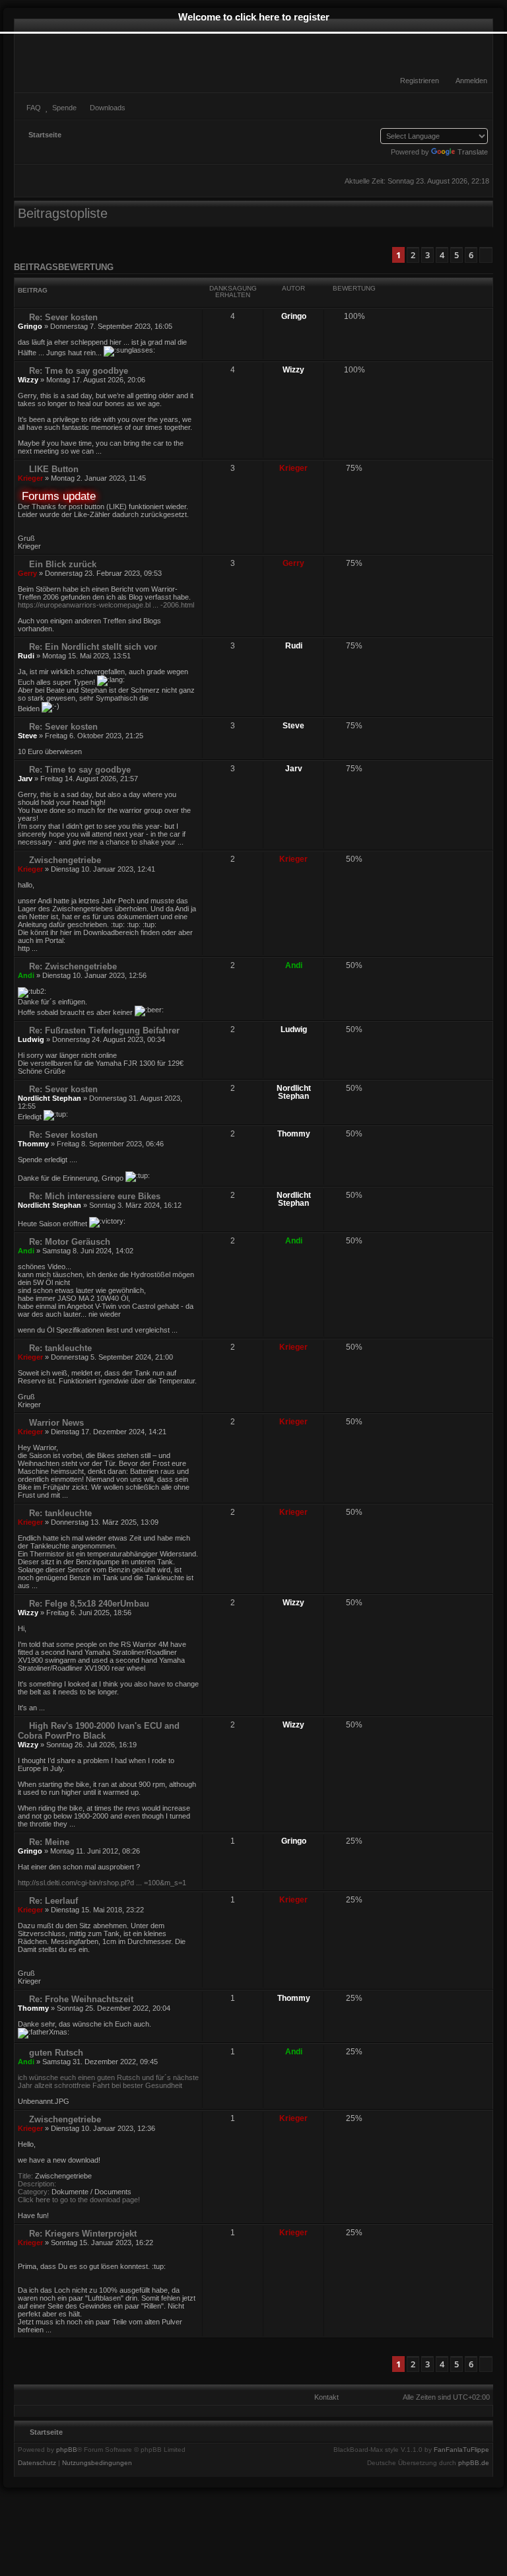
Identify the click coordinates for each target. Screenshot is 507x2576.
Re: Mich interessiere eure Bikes (93, 1196)
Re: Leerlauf (52, 1901)
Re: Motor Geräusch (68, 1242)
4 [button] (442, 255)
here (43, 2200)
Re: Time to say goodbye (79, 770)
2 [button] (413, 255)
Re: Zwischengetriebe (72, 966)
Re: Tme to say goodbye (77, 371)
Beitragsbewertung (64, 267)
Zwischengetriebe (64, 860)
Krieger (30, 478)
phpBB (67, 2450)
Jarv (25, 779)
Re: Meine (48, 1842)
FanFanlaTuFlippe (461, 2450)
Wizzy (28, 380)
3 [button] (427, 255)
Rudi (26, 656)
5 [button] (456, 255)
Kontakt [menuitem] (326, 2397)
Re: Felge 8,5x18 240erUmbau (88, 1604)
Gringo (30, 326)
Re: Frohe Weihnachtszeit (80, 1999)
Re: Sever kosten (62, 317)
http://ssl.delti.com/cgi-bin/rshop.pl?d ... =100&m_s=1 (102, 1883)
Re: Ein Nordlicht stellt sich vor (92, 647)
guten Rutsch (55, 2053)
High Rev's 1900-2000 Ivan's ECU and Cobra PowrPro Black (99, 1731)
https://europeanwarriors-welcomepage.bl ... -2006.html (106, 605)
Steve (27, 736)
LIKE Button (52, 469)
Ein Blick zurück (61, 564)
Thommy (33, 1144)
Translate (473, 152)
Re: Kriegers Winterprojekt (82, 2234)
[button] (486, 255)
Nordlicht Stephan (50, 1098)
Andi (26, 975)
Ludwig (31, 1039)
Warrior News (55, 1423)
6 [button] (471, 255)
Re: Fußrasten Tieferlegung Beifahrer (103, 1030)
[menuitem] (465, 81)
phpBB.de (474, 2463)
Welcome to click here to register (254, 17)
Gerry (27, 573)
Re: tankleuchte (59, 1348)
